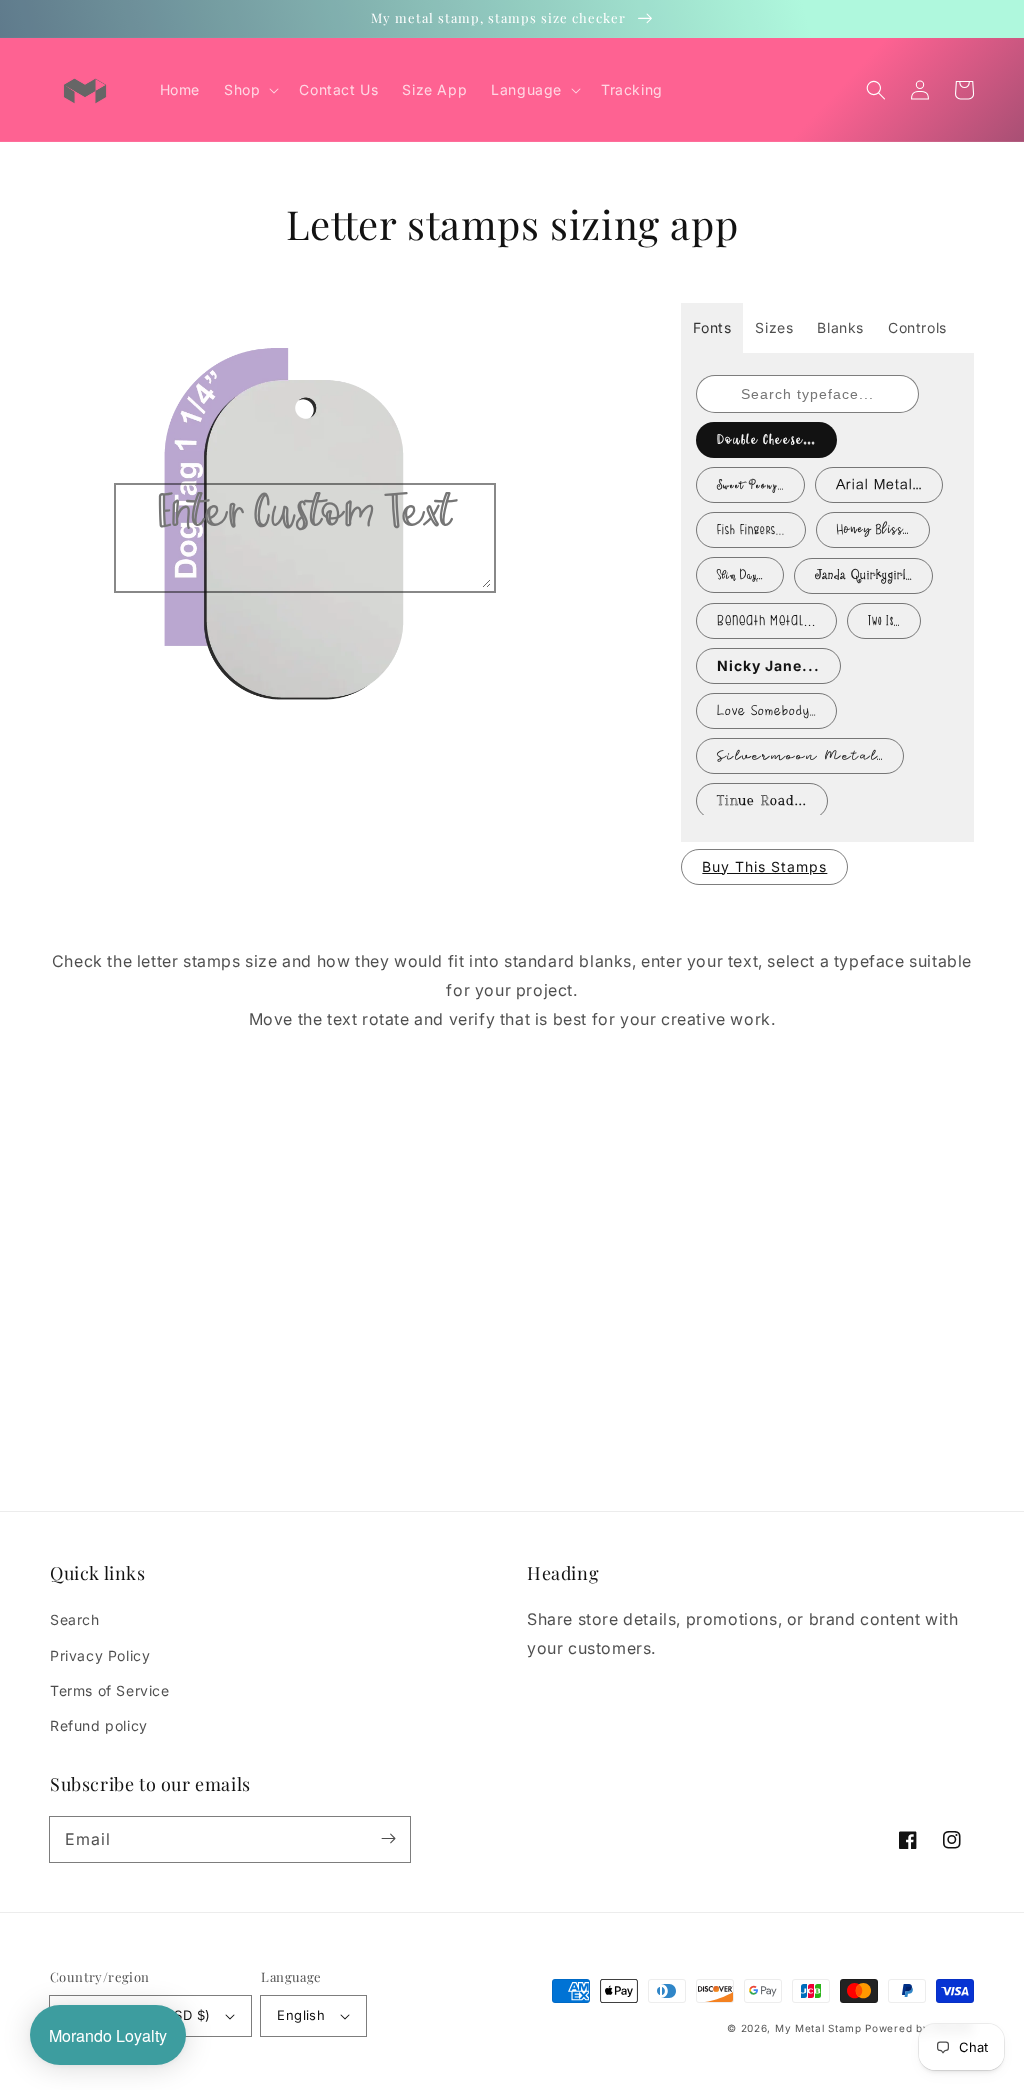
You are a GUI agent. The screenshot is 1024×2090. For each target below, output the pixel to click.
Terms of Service (110, 1690)
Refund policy (99, 1725)
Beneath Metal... (766, 621)
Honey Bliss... (873, 530)
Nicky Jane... (768, 665)
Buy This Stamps (764, 866)
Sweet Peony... (750, 485)
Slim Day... (740, 575)
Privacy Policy (100, 1655)
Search (75, 1619)
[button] (876, 90)
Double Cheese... (766, 440)
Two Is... (884, 621)
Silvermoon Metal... (800, 756)
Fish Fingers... (751, 530)
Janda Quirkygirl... (863, 576)
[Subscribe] (388, 1839)
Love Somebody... (766, 711)
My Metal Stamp (818, 2028)
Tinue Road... (762, 801)
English (301, 2015)
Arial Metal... (879, 485)
